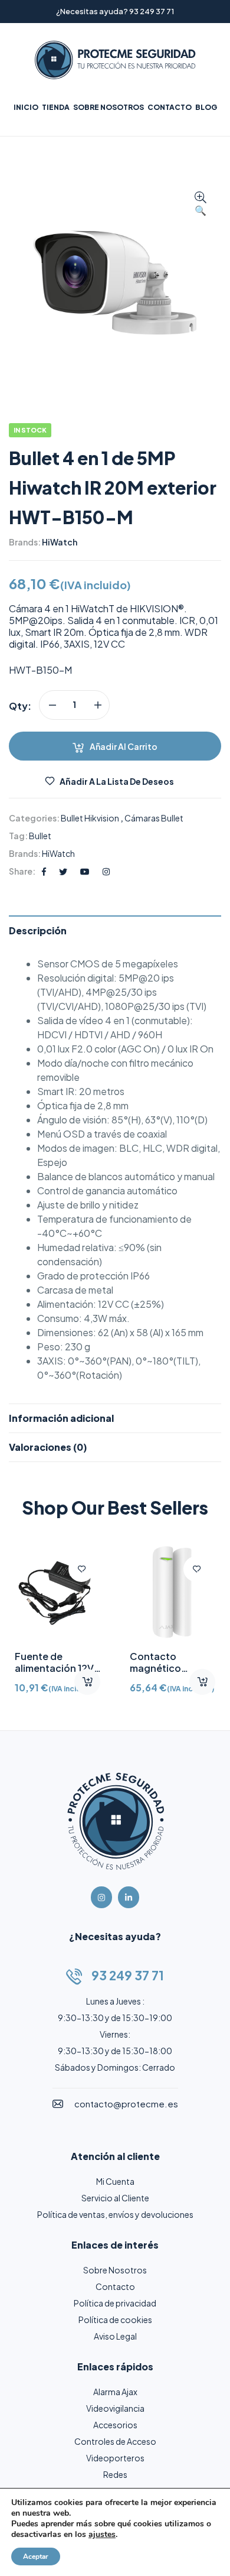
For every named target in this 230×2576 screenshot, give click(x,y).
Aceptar (36, 2556)
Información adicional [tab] (61, 1418)
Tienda (56, 107)
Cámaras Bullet (154, 818)
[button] (201, 204)
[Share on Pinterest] (85, 871)
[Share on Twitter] (63, 871)
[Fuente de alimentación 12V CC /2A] (57, 1593)
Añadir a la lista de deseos (117, 781)
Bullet (40, 836)
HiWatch (60, 542)
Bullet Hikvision (90, 818)
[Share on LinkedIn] (106, 871)
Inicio (26, 107)
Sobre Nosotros (109, 107)
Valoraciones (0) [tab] (48, 1447)
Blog (206, 107)
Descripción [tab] (38, 930)
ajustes (102, 2535)
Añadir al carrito (124, 746)
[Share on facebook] (44, 871)
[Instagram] (101, 1897)
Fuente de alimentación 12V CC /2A (54, 1668)
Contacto (170, 107)
